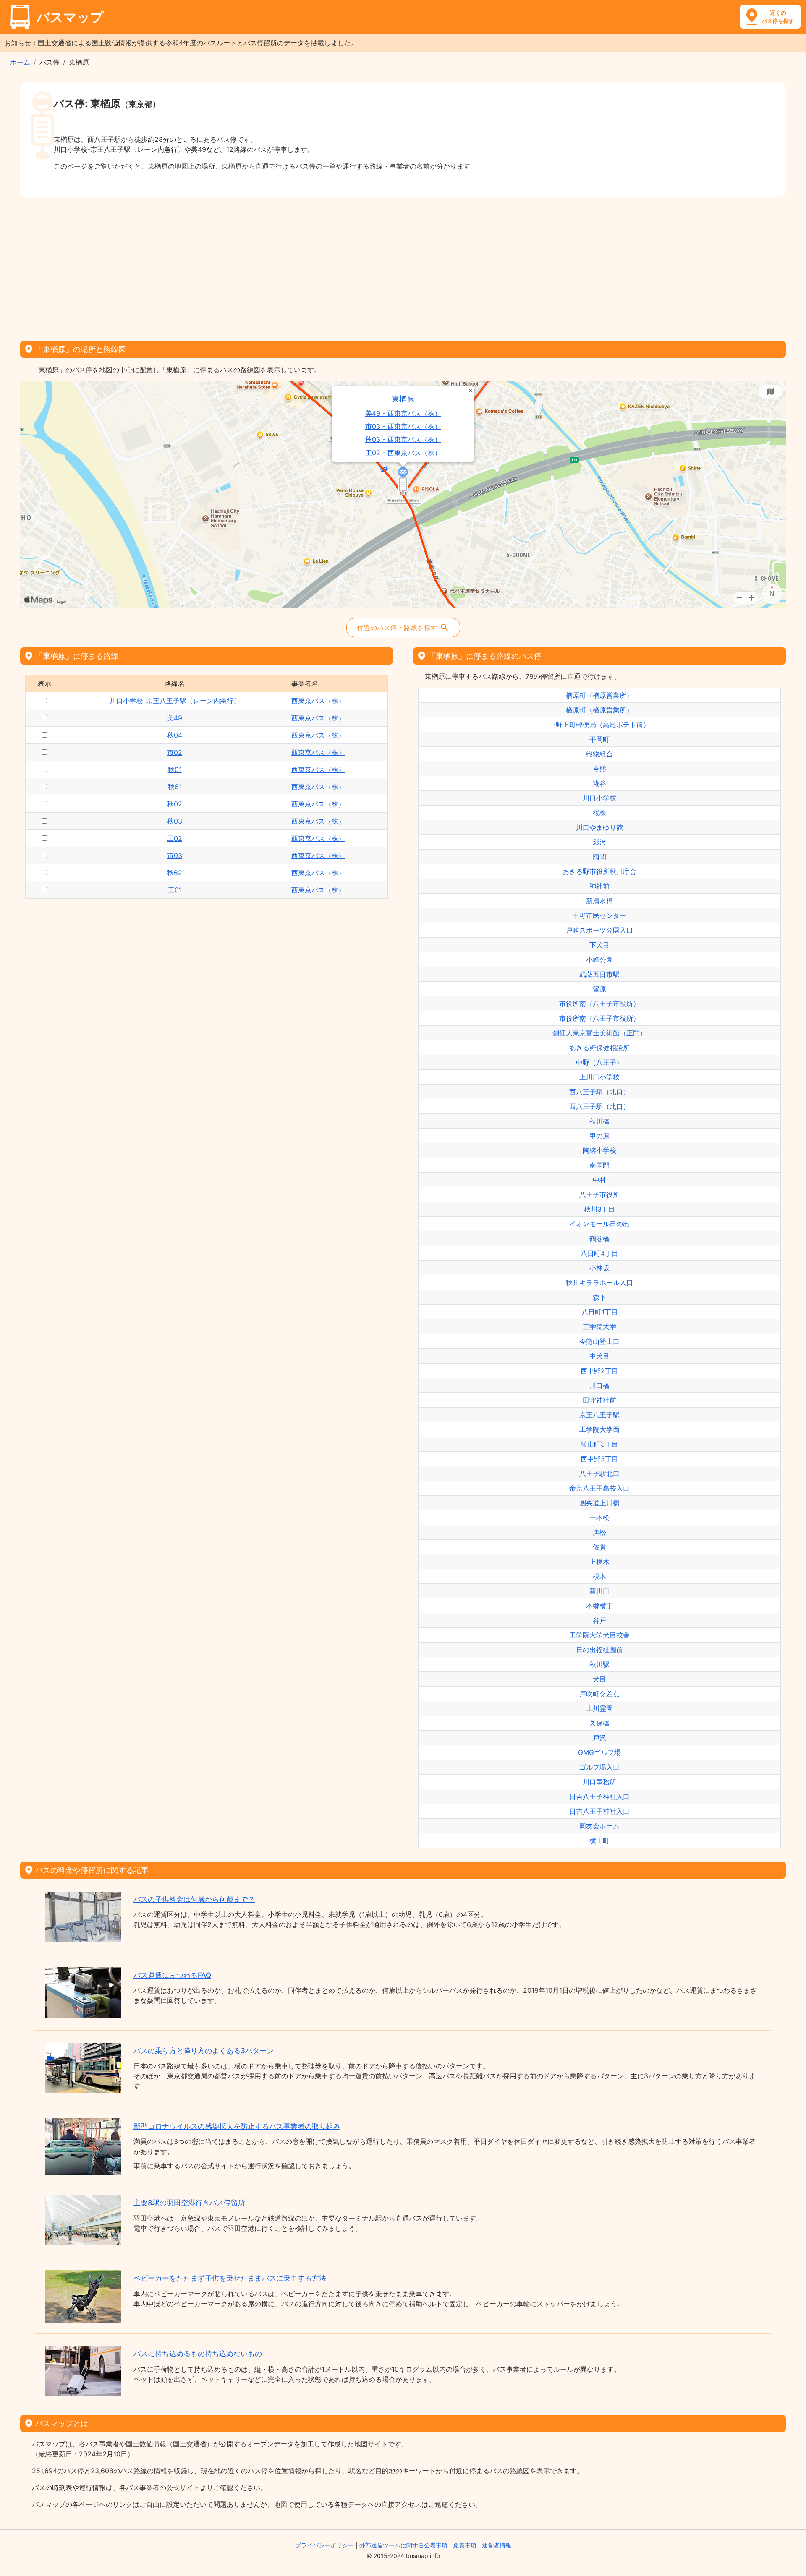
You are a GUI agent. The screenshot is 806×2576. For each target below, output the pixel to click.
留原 (599, 989)
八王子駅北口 (599, 1473)
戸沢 (599, 1738)
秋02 (175, 804)
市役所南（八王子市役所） (599, 1004)
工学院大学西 (599, 1429)
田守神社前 (599, 1400)
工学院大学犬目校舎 (599, 1635)
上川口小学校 (599, 1077)
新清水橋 (599, 901)
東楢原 (403, 399)
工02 (175, 838)
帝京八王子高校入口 (599, 1488)
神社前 (599, 886)
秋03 (175, 821)
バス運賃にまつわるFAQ (172, 1975)
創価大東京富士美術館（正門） (599, 1033)
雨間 (599, 857)
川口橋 (599, 1385)
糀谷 (599, 783)
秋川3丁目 (599, 1209)
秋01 (175, 769)
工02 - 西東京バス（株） (403, 453)
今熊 (599, 769)
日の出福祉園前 (599, 1650)
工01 (175, 890)
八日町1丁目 (600, 1312)
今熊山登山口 (599, 1341)
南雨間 (599, 1165)
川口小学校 (599, 798)
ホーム (20, 62)
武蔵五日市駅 (599, 974)
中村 (599, 1180)
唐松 (599, 1532)
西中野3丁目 (599, 1459)
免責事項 (465, 2545)
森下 (599, 1297)
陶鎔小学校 (599, 1150)
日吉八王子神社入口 (599, 1796)
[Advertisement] (403, 266)
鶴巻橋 (599, 1238)
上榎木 (599, 1562)
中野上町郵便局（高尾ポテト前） (599, 725)
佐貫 (599, 1547)
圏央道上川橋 (599, 1503)
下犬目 (599, 945)
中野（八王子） (599, 1062)
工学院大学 (599, 1327)
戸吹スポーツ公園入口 (599, 930)
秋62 (175, 873)
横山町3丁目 (599, 1444)
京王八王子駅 (599, 1415)
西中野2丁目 (599, 1371)
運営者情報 (497, 2545)
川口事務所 (599, 1782)
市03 (175, 855)
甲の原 (599, 1136)
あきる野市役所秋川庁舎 (599, 871)
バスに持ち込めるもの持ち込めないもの (198, 2354)
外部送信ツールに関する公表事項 (403, 2545)
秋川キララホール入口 (599, 1283)
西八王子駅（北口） (599, 1092)
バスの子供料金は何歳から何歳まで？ (194, 1899)
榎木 (599, 1576)
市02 (175, 752)
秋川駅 (599, 1664)
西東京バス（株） (318, 701)
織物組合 (599, 754)
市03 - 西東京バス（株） (403, 426)
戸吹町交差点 (599, 1694)
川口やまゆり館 (599, 827)
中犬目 (599, 1356)
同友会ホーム (599, 1826)
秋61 (175, 787)
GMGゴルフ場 (599, 1752)
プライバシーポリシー (324, 2545)
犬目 (599, 1679)
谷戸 (599, 1620)
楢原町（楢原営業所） (599, 695)
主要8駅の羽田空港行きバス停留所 (189, 2203)
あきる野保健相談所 (599, 1048)
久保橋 (599, 1723)
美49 (175, 718)
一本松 (599, 1517)
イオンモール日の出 (599, 1224)
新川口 (599, 1591)
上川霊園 (599, 1708)
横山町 (599, 1841)
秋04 (175, 735)
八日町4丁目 (599, 1253)
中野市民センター (599, 915)
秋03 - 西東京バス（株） (403, 439)
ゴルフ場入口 (599, 1767)
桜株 (599, 813)
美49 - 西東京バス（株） (403, 413)
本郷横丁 (599, 1606)
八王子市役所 (599, 1194)
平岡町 (599, 739)
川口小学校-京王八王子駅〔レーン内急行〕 (175, 701)
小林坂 (599, 1268)
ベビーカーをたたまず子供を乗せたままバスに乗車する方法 (230, 2278)
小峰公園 (599, 959)
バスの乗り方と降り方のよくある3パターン (204, 2051)
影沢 (599, 842)
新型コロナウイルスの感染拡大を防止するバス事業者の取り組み (237, 2126)
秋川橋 (599, 1121)
